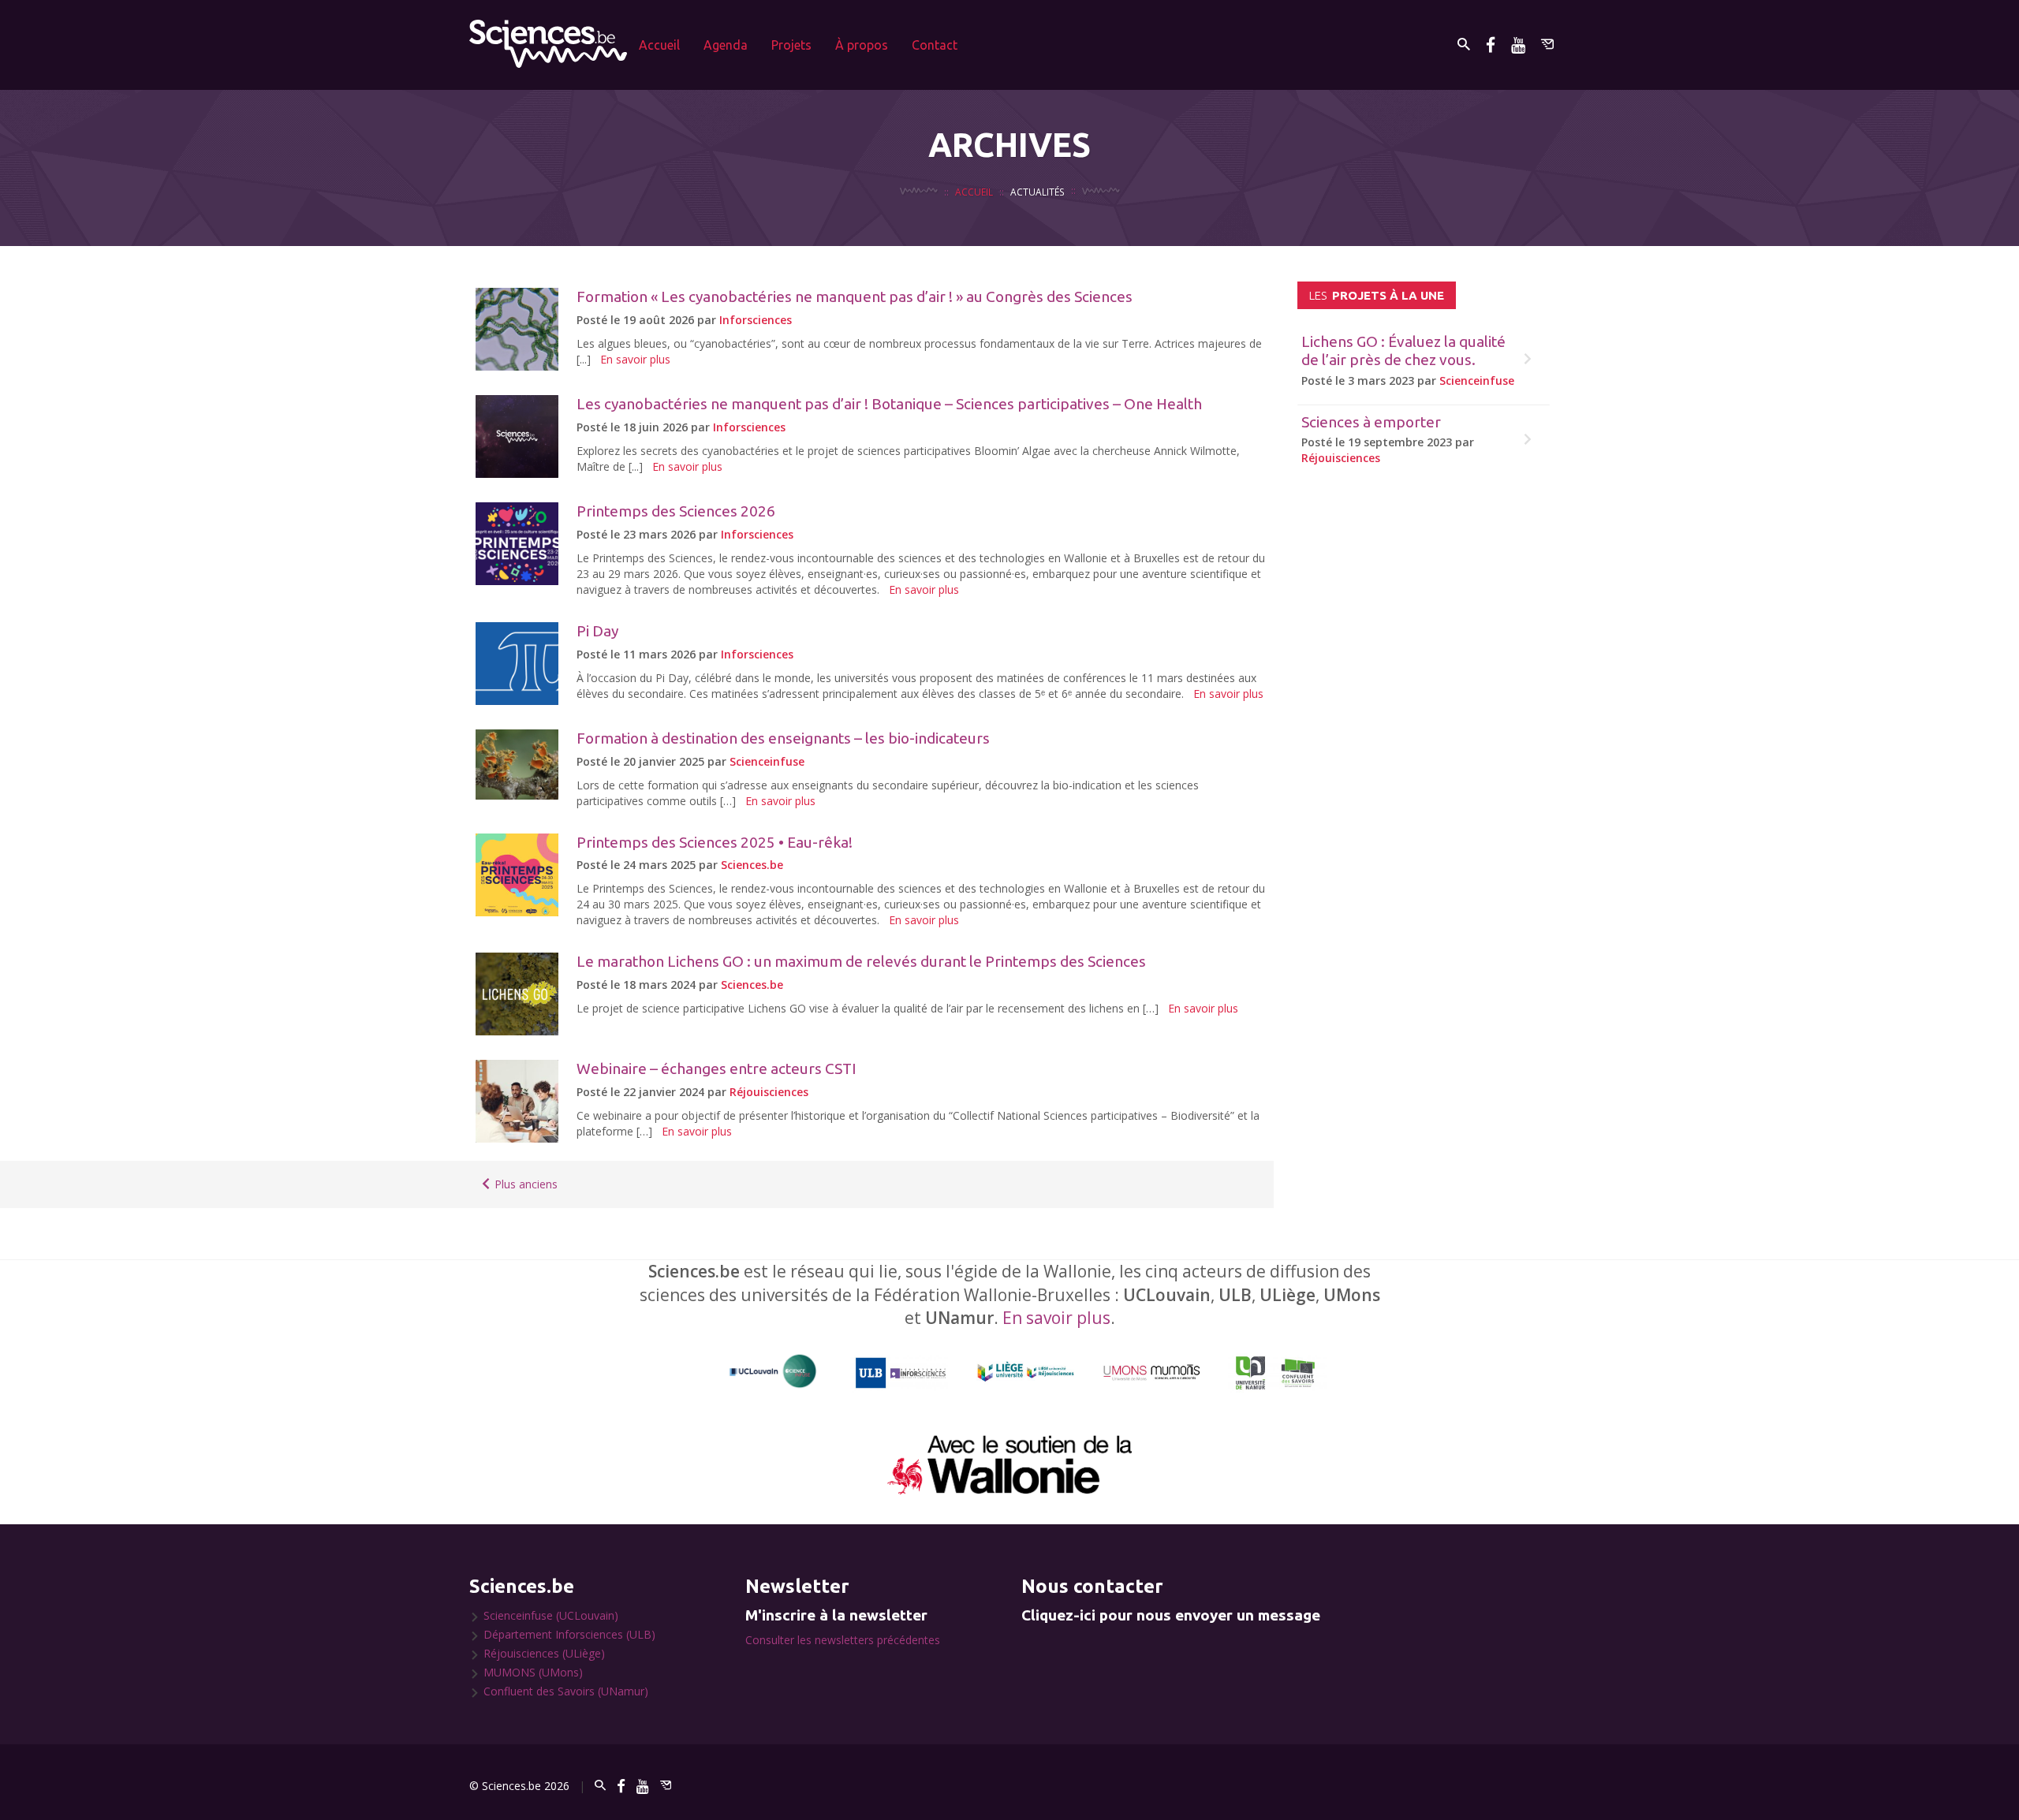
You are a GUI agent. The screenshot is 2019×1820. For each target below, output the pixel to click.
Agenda (726, 45)
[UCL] (773, 1372)
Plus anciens (524, 1184)
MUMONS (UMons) (533, 1672)
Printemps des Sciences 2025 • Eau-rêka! (715, 842)
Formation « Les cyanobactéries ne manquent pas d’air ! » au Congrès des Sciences (855, 296)
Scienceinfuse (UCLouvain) (551, 1615)
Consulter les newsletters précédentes (843, 1640)
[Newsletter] (1547, 45)
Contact (935, 45)
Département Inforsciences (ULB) (569, 1634)
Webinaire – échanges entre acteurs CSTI (716, 1069)
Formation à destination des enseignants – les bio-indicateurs (783, 738)
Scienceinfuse (767, 761)
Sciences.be (752, 865)
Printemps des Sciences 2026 (676, 511)
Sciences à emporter (1371, 422)
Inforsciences (756, 320)
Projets (791, 45)
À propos (862, 45)
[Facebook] (1491, 45)
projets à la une (1377, 295)
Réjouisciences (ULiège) (544, 1653)
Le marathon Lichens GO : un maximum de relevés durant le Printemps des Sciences (861, 961)
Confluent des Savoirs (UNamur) (566, 1691)
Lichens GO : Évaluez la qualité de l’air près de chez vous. (1403, 351)
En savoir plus (635, 359)
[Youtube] (1518, 45)
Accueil (659, 45)
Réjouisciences (769, 1092)
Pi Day (597, 631)
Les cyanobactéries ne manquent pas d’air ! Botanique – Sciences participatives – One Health (889, 404)
